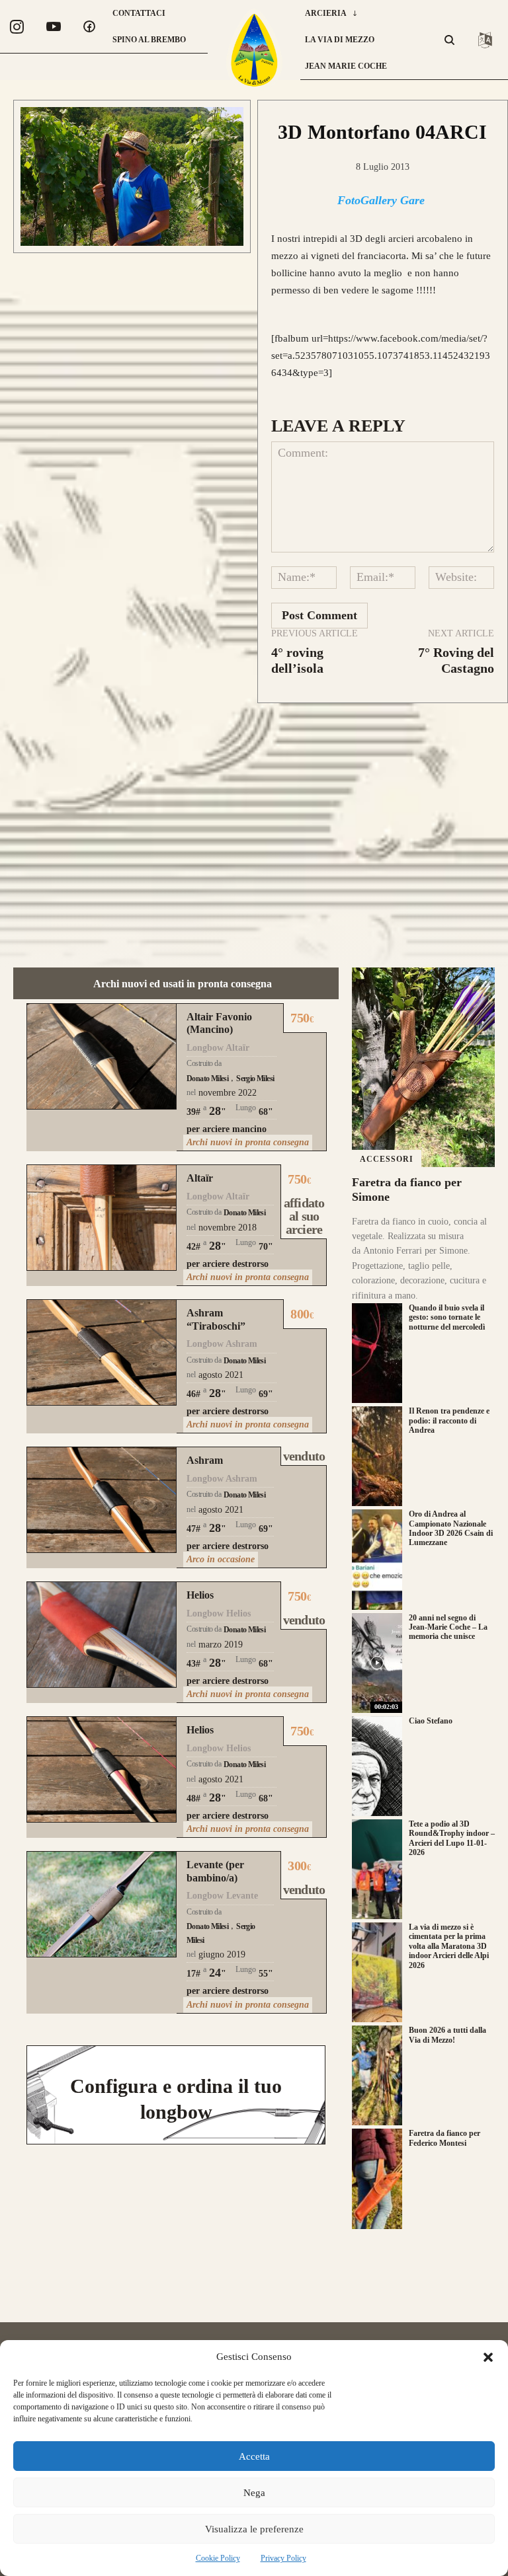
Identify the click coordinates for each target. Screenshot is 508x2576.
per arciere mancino (227, 1129)
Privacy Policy (283, 2558)
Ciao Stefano (431, 1721)
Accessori (387, 1159)
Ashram (205, 1460)
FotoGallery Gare (381, 200)
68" (266, 1112)
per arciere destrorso (228, 1264)
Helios (200, 1595)
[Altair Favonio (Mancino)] (102, 1056)
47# (193, 1529)
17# (193, 1974)
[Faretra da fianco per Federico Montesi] (377, 2178)
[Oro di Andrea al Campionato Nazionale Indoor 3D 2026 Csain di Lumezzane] (377, 1559)
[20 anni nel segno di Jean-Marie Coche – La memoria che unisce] (377, 1663)
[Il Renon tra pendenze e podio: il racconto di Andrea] (377, 1456)
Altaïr (200, 1178)
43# (193, 1664)
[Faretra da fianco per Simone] (423, 1067)
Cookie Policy (218, 2558)
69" (266, 1394)
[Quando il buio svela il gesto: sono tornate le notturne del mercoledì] (377, 1353)
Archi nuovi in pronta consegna (248, 1142)
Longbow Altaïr (218, 1048)
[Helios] (102, 1635)
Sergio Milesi (255, 1079)
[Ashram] (102, 1500)
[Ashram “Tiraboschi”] (102, 1352)
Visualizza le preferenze (254, 2529)
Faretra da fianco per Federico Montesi (444, 2138)
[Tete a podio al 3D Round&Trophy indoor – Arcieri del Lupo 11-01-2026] (377, 1869)
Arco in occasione (221, 1559)
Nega (254, 2493)
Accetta (254, 2456)
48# (193, 1799)
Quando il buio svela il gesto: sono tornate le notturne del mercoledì (447, 1317)
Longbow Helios (219, 1613)
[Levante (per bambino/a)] (102, 1904)
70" (266, 1247)
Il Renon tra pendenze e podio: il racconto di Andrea (449, 1421)
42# (193, 1247)
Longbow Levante (222, 1896)
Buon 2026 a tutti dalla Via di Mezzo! (447, 2035)
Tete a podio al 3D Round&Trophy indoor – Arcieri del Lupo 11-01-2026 (452, 1838)
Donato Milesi (207, 1079)
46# (193, 1394)
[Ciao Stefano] (377, 1766)
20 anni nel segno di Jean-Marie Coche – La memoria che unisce (448, 1627)
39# (193, 1112)
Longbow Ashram (222, 1344)
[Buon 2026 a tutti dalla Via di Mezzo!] (377, 2075)
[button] (488, 2357)
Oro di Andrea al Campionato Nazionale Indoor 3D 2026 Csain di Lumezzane (451, 1528)
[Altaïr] (102, 1218)
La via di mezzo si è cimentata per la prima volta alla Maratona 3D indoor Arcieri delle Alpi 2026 (449, 1946)
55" (266, 1974)
